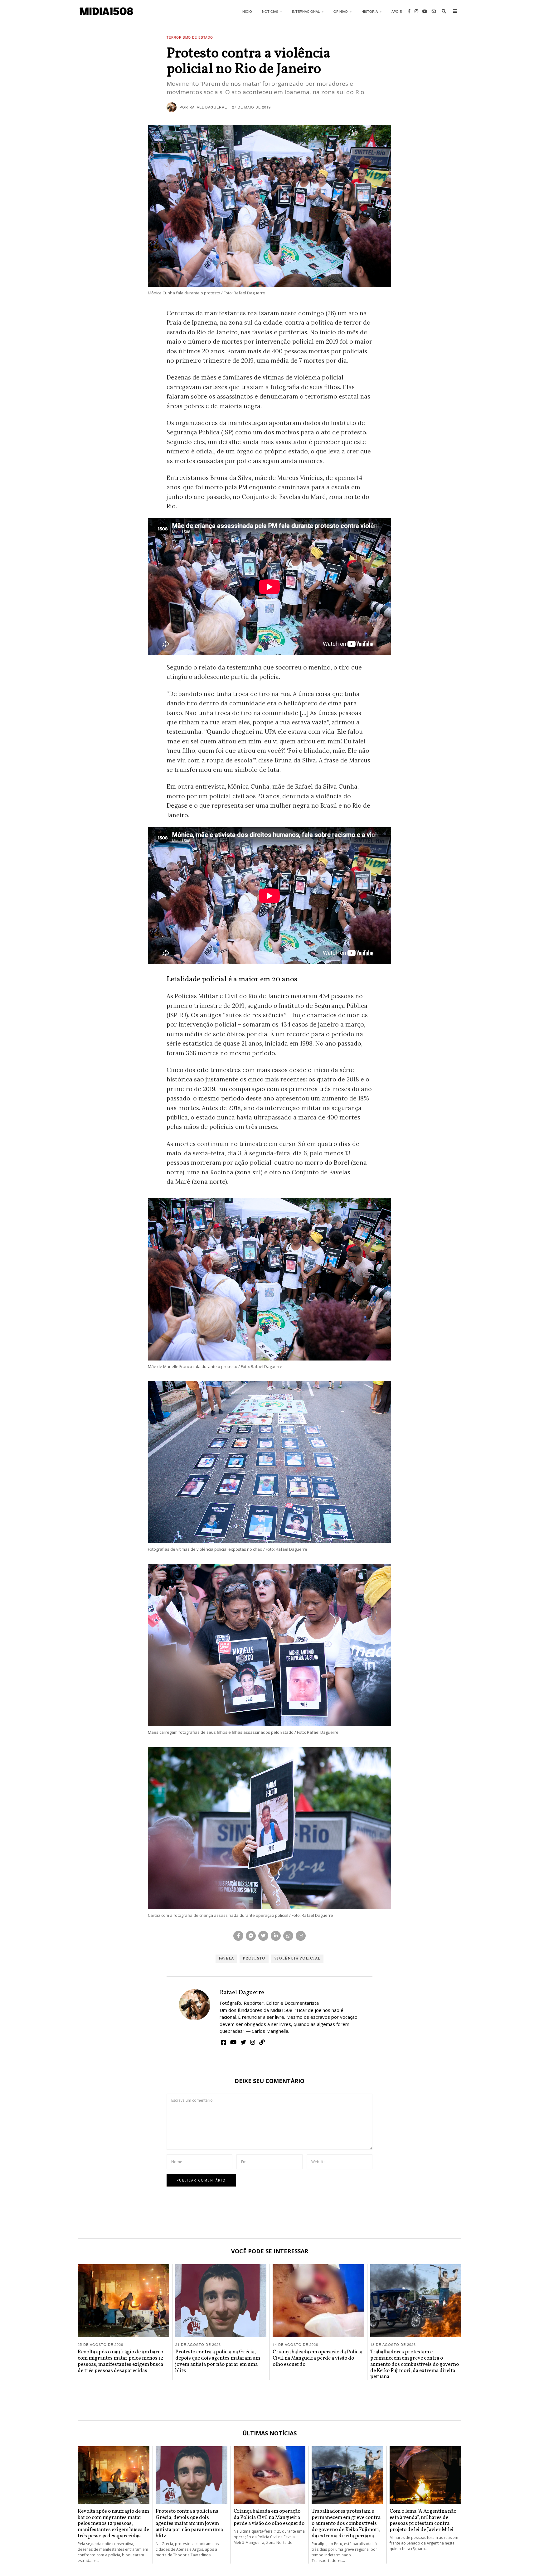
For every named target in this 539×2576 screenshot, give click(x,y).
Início (247, 11)
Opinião (341, 11)
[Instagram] (416, 11)
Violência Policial (297, 1959)
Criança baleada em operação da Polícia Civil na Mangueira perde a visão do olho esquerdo (318, 2358)
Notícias (270, 11)
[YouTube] (425, 11)
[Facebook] (409, 11)
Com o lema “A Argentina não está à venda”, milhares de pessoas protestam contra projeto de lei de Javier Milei (423, 2520)
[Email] (434, 11)
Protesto (254, 1959)
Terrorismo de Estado (190, 37)
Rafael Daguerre (242, 1993)
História (370, 11)
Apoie (397, 11)
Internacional (306, 11)
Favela (226, 1959)
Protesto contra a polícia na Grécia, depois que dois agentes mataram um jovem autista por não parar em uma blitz (218, 2361)
